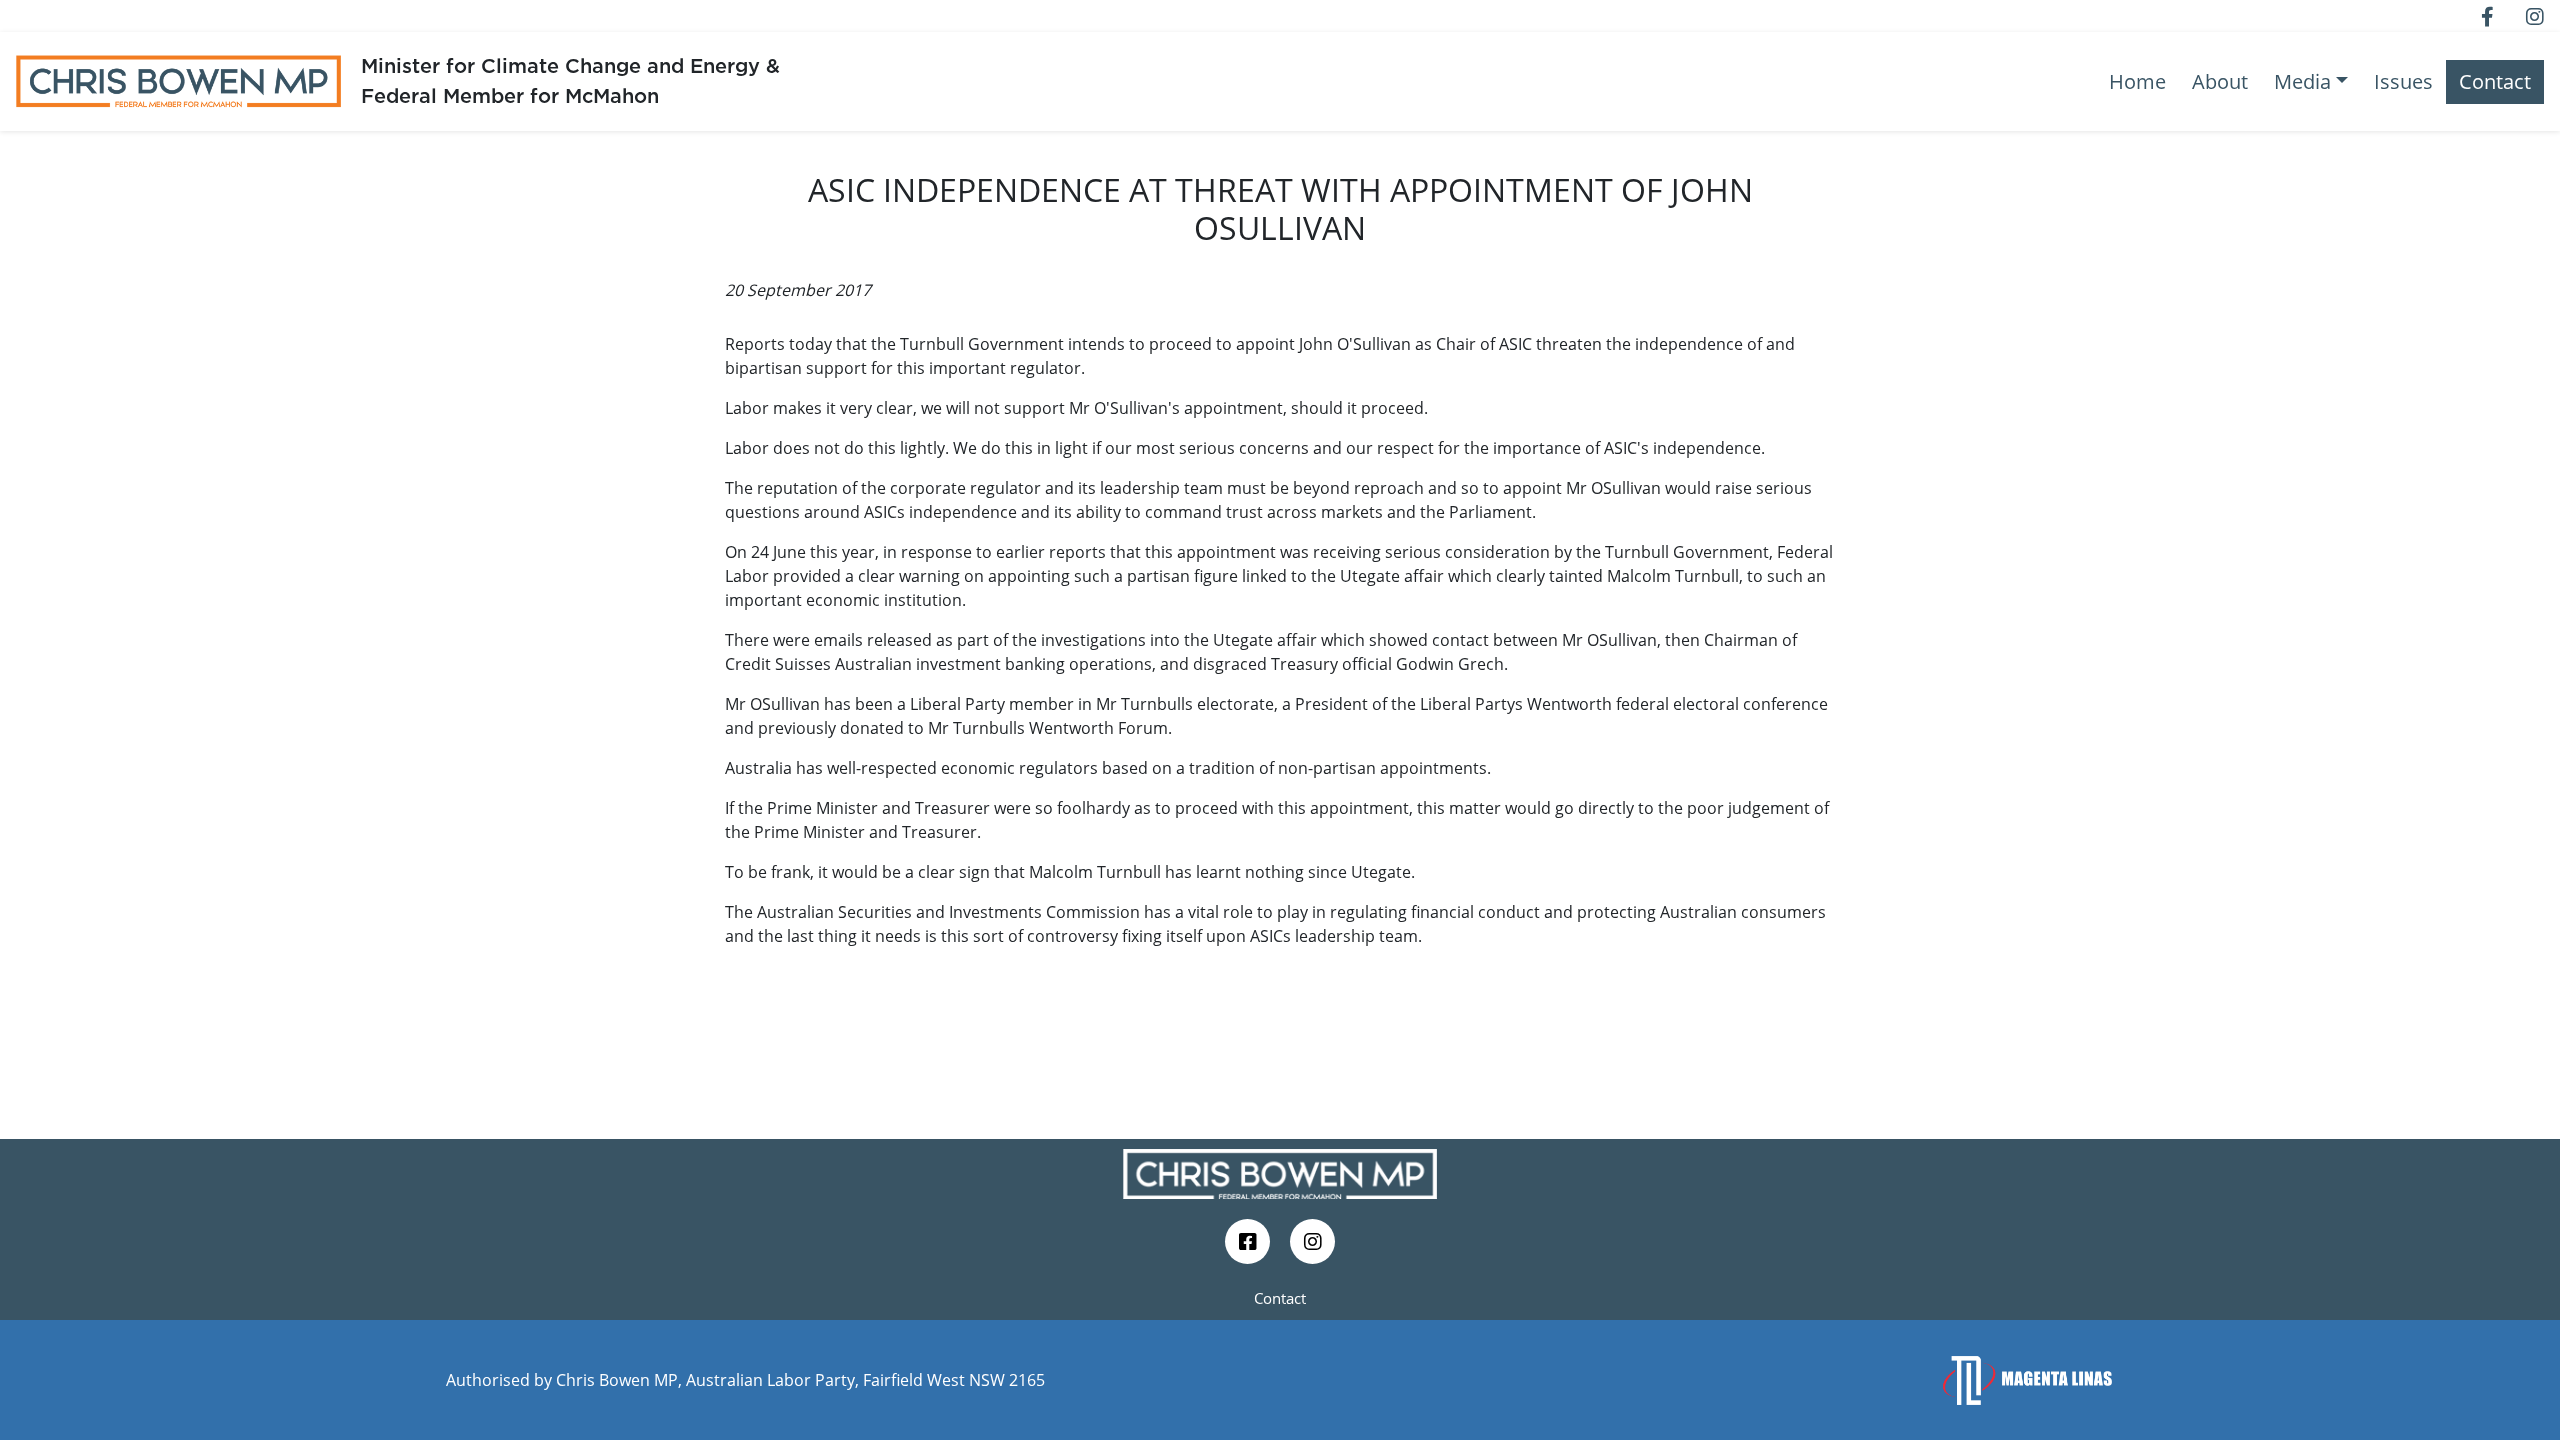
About (2220, 81)
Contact (2495, 81)
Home (2137, 81)
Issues (2403, 81)
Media (2302, 81)
